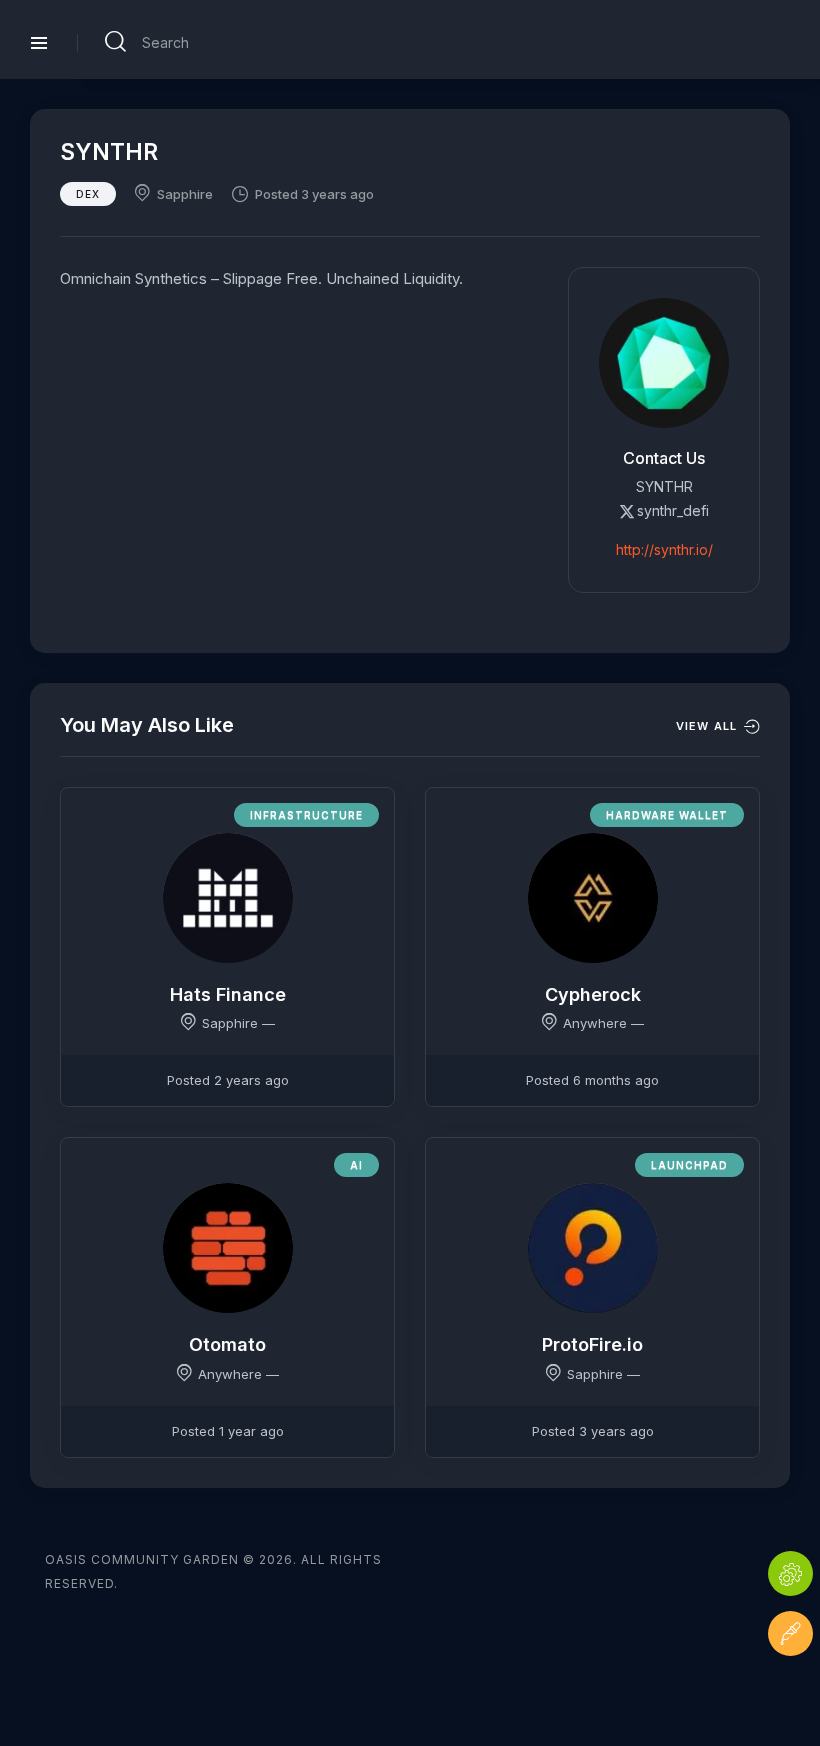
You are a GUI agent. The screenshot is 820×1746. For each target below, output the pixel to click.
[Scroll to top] (790, 1693)
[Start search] (116, 42)
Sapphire (185, 194)
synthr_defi (673, 510)
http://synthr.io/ (664, 549)
